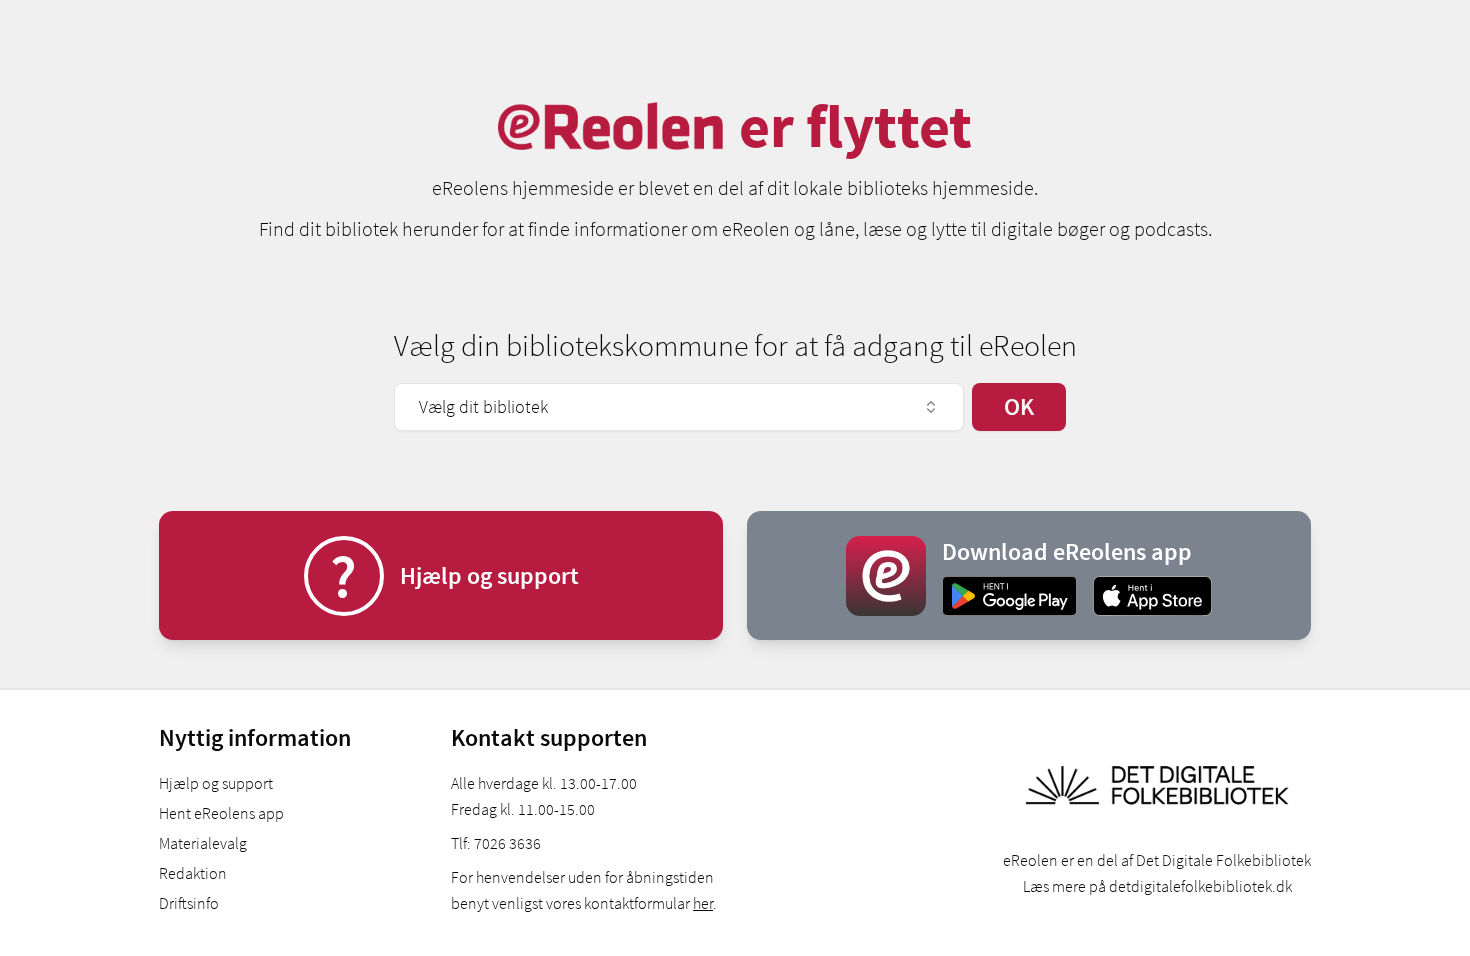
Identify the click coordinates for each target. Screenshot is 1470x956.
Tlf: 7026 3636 (496, 843)
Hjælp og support (216, 783)
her (703, 903)
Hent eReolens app (221, 813)
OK (1019, 406)
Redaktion (193, 873)
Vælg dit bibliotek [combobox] (483, 406)
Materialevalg (203, 843)
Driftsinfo (189, 903)
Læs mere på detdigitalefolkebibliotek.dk (1157, 886)
